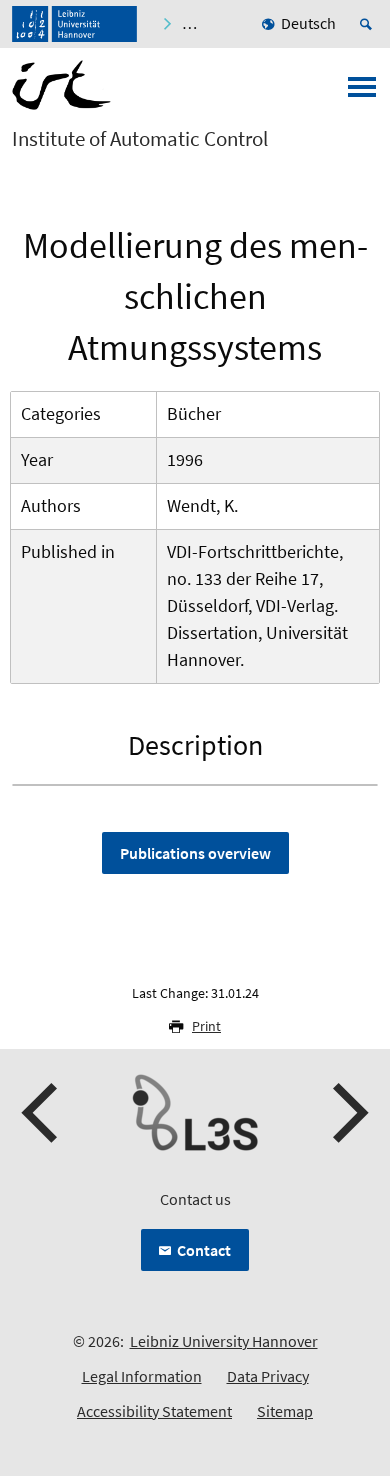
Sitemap (285, 1411)
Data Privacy (268, 1376)
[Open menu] (362, 93)
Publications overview (195, 853)
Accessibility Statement (154, 1411)
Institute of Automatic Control (140, 139)
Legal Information (142, 1376)
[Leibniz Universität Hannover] (74, 24)
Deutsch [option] (308, 23)
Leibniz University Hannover (224, 1341)
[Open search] (369, 24)
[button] (42, 1113)
